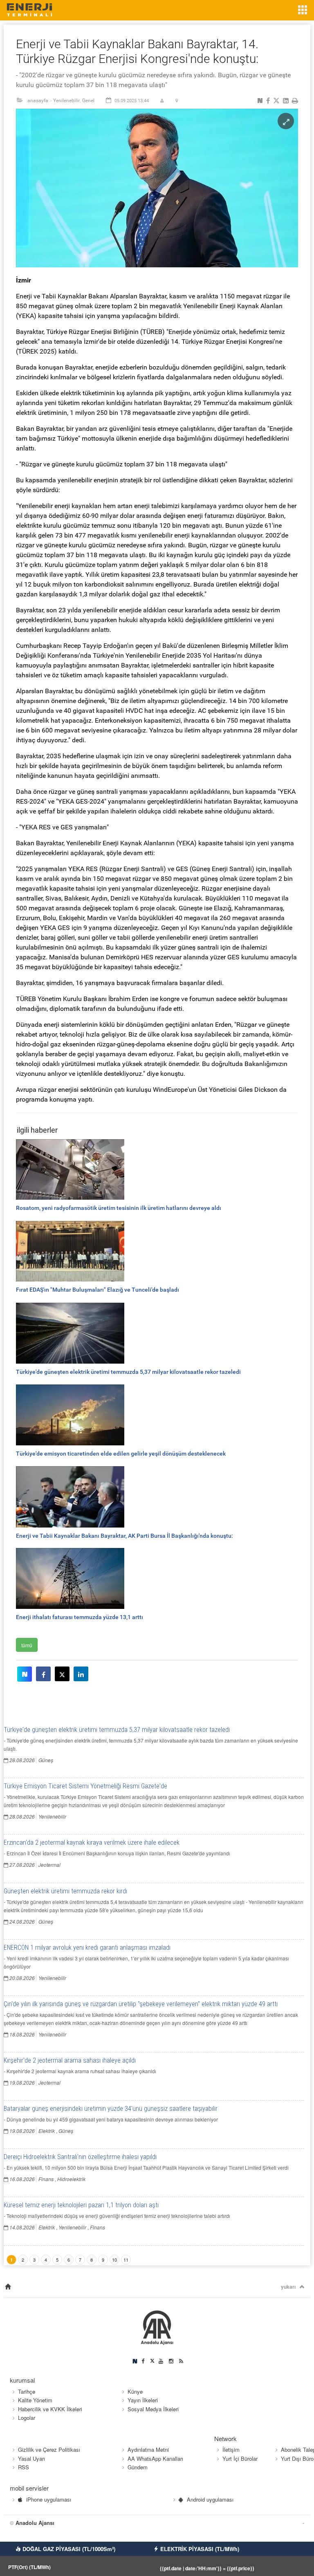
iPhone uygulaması (49, 2499)
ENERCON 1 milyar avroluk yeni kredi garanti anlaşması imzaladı (87, 1948)
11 (126, 2260)
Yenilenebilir (66, 101)
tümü (27, 1645)
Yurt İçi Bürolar (240, 2458)
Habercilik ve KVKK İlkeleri (50, 2409)
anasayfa (38, 101)
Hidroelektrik (71, 2179)
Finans (46, 2179)
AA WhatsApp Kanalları (155, 2458)
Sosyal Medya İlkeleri (153, 2409)
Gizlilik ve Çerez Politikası (49, 2449)
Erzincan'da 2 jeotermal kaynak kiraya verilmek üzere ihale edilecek (92, 1842)
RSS (24, 2467)
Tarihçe (27, 2391)
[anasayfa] (8, 2287)
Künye (135, 2391)
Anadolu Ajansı (35, 2523)
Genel (88, 101)
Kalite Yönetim (35, 2400)
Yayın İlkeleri (143, 2400)
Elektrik (47, 2131)
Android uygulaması (210, 2499)
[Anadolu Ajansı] (157, 2326)
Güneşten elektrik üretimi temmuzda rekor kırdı (65, 1891)
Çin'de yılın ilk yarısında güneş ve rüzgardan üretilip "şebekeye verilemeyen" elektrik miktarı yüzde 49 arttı (141, 2004)
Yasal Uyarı (31, 2458)
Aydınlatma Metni (148, 2449)
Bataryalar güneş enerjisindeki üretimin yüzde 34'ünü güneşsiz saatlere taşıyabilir (111, 2109)
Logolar (27, 2418)
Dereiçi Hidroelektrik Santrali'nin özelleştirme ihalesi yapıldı (80, 2157)
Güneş (46, 1760)
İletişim (231, 2449)
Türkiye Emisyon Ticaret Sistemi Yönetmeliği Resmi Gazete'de (85, 1786)
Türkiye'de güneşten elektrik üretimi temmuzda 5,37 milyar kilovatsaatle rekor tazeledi (117, 1730)
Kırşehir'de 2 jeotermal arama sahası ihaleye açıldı (70, 2060)
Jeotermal (49, 1865)
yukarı (288, 2287)
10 (114, 2260)
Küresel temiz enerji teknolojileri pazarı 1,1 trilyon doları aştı (81, 2205)
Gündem (138, 2467)
